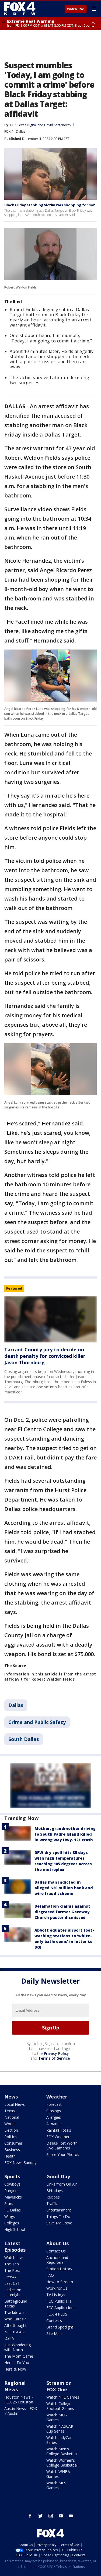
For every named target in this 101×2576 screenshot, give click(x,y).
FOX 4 (9, 131)
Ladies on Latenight (13, 2292)
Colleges (12, 2223)
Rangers (11, 2191)
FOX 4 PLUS (57, 2314)
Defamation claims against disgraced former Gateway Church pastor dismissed (62, 1912)
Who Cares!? (15, 2319)
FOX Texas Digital (23, 125)
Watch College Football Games (60, 2406)
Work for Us (57, 2288)
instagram (51, 2516)
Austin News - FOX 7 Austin (21, 2411)
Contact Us (56, 2251)
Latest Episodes (15, 2247)
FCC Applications (61, 2308)
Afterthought (15, 2325)
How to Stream (60, 2282)
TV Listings (56, 2295)
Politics (11, 2137)
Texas (10, 2111)
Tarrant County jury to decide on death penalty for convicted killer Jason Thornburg (45, 1356)
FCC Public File (59, 2301)
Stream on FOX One (59, 2386)
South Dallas (24, 1739)
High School (15, 2229)
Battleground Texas (16, 2304)
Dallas (21, 131)
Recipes (53, 2197)
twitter (40, 2516)
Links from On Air (62, 2184)
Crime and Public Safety (37, 1722)
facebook (30, 2516)
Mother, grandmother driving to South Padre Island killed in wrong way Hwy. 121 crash (65, 1834)
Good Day (58, 2176)
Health (10, 2156)
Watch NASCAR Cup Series (60, 2429)
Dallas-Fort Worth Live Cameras (62, 2146)
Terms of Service (54, 2058)
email (71, 2516)
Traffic (52, 2204)
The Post (12, 2270)
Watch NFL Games (63, 2397)
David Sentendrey (58, 125)
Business (12, 2150)
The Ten (12, 2264)
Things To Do (58, 2216)
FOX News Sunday (20, 2163)
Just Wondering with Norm (18, 2347)
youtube (61, 2516)
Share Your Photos (63, 2154)
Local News (15, 2104)
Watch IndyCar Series (59, 2440)
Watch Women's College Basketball (62, 2463)
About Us (58, 2243)
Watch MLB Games (57, 2417)
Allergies (54, 2117)
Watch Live (76, 9)
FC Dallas (13, 2210)
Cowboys (12, 2184)
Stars (9, 2204)
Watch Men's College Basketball (62, 2451)
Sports (12, 2176)
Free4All (11, 2277)
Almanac (54, 2124)
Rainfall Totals (59, 2130)
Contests (54, 2321)
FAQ (50, 2275)
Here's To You (17, 2363)
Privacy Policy (56, 2053)
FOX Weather (58, 2137)
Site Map (54, 2333)
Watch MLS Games (56, 2485)
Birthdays (55, 2191)
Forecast (54, 2104)
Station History (59, 2269)
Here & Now (15, 2369)
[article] (50, 1319)
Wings (10, 2216)
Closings (54, 2111)
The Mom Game (19, 2356)
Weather (57, 2097)
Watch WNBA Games (58, 2474)
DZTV (9, 2338)
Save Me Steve (59, 2223)
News (11, 2097)
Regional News (15, 2386)
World (9, 2124)
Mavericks (13, 2197)
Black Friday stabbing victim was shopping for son (50, 205)
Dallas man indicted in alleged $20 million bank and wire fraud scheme (64, 1888)
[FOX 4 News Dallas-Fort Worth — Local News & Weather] (20, 9)
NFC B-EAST (15, 2332)
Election (11, 2130)
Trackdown (14, 2312)
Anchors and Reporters (57, 2260)
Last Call (12, 2283)
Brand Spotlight (60, 2327)
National (12, 2117)
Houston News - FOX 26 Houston (19, 2400)
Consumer (13, 2143)
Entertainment (59, 2210)
